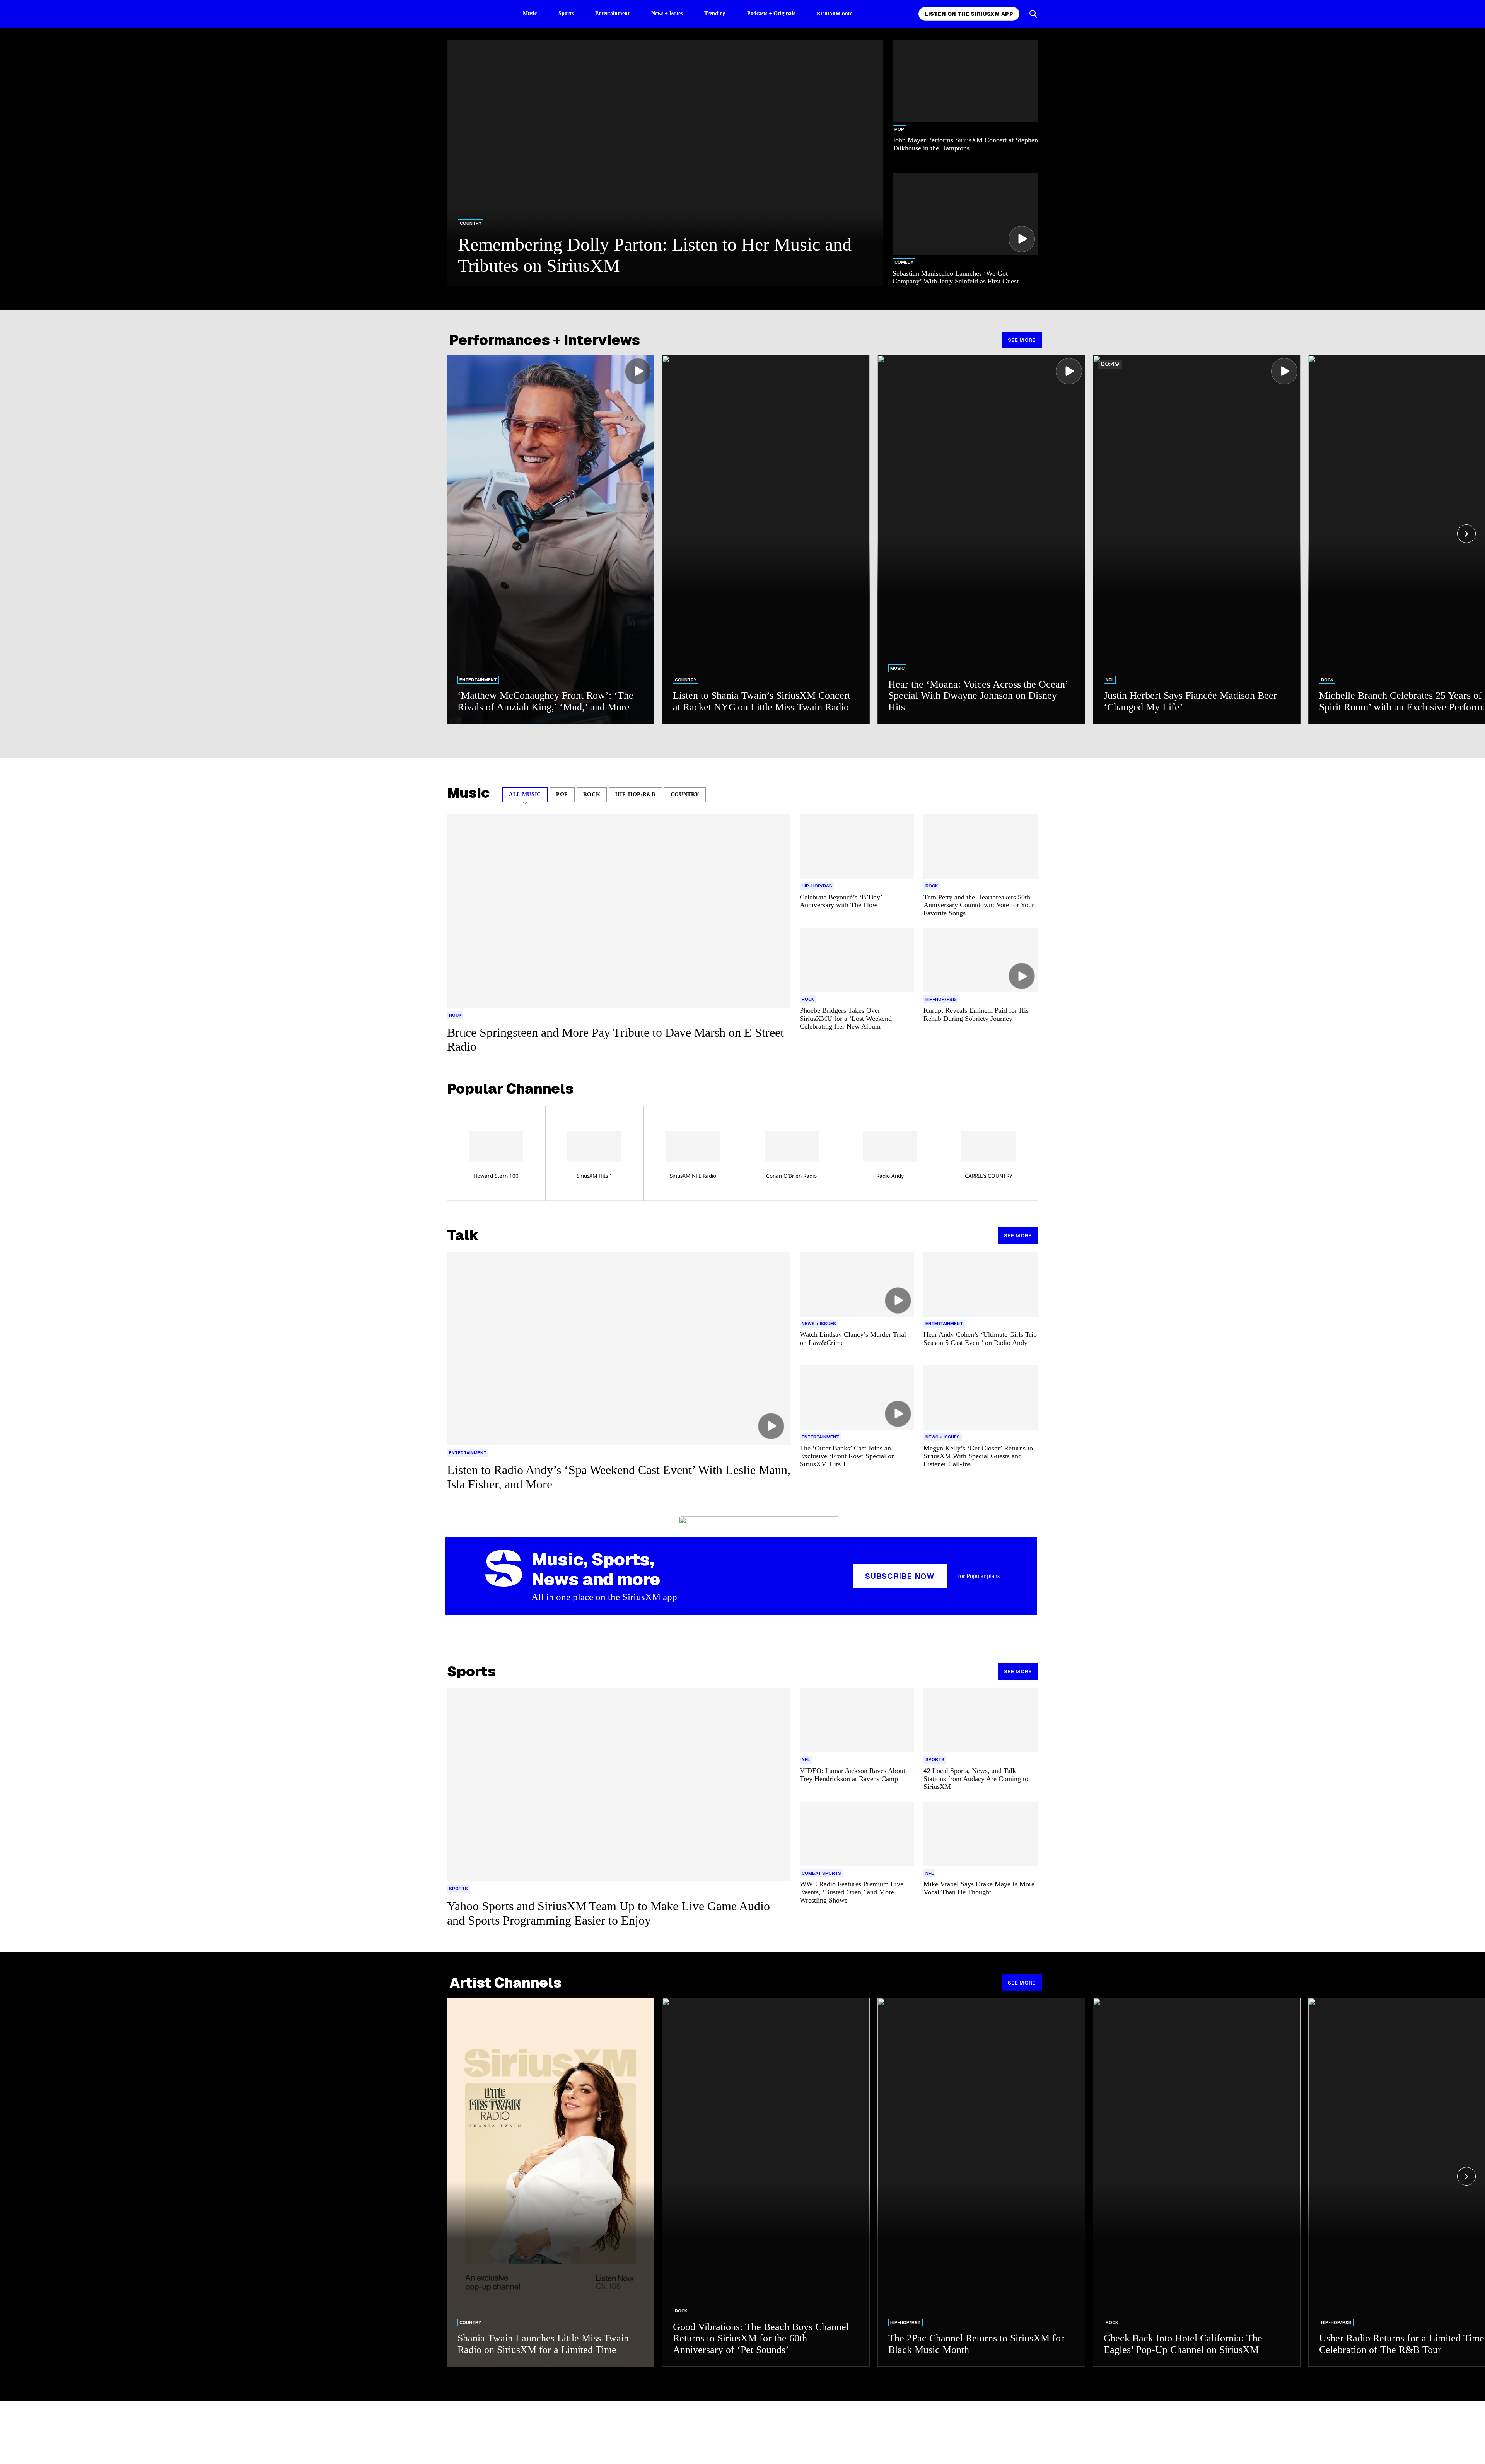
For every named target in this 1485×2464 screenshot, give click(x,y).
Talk (463, 1235)
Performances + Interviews (545, 340)
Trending (715, 13)
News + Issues (667, 13)
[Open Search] (1033, 14)
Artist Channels (505, 1983)
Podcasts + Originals (771, 13)
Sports (566, 13)
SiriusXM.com (835, 14)
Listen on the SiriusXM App (969, 14)
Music (530, 13)
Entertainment (612, 13)
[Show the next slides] (1466, 534)
